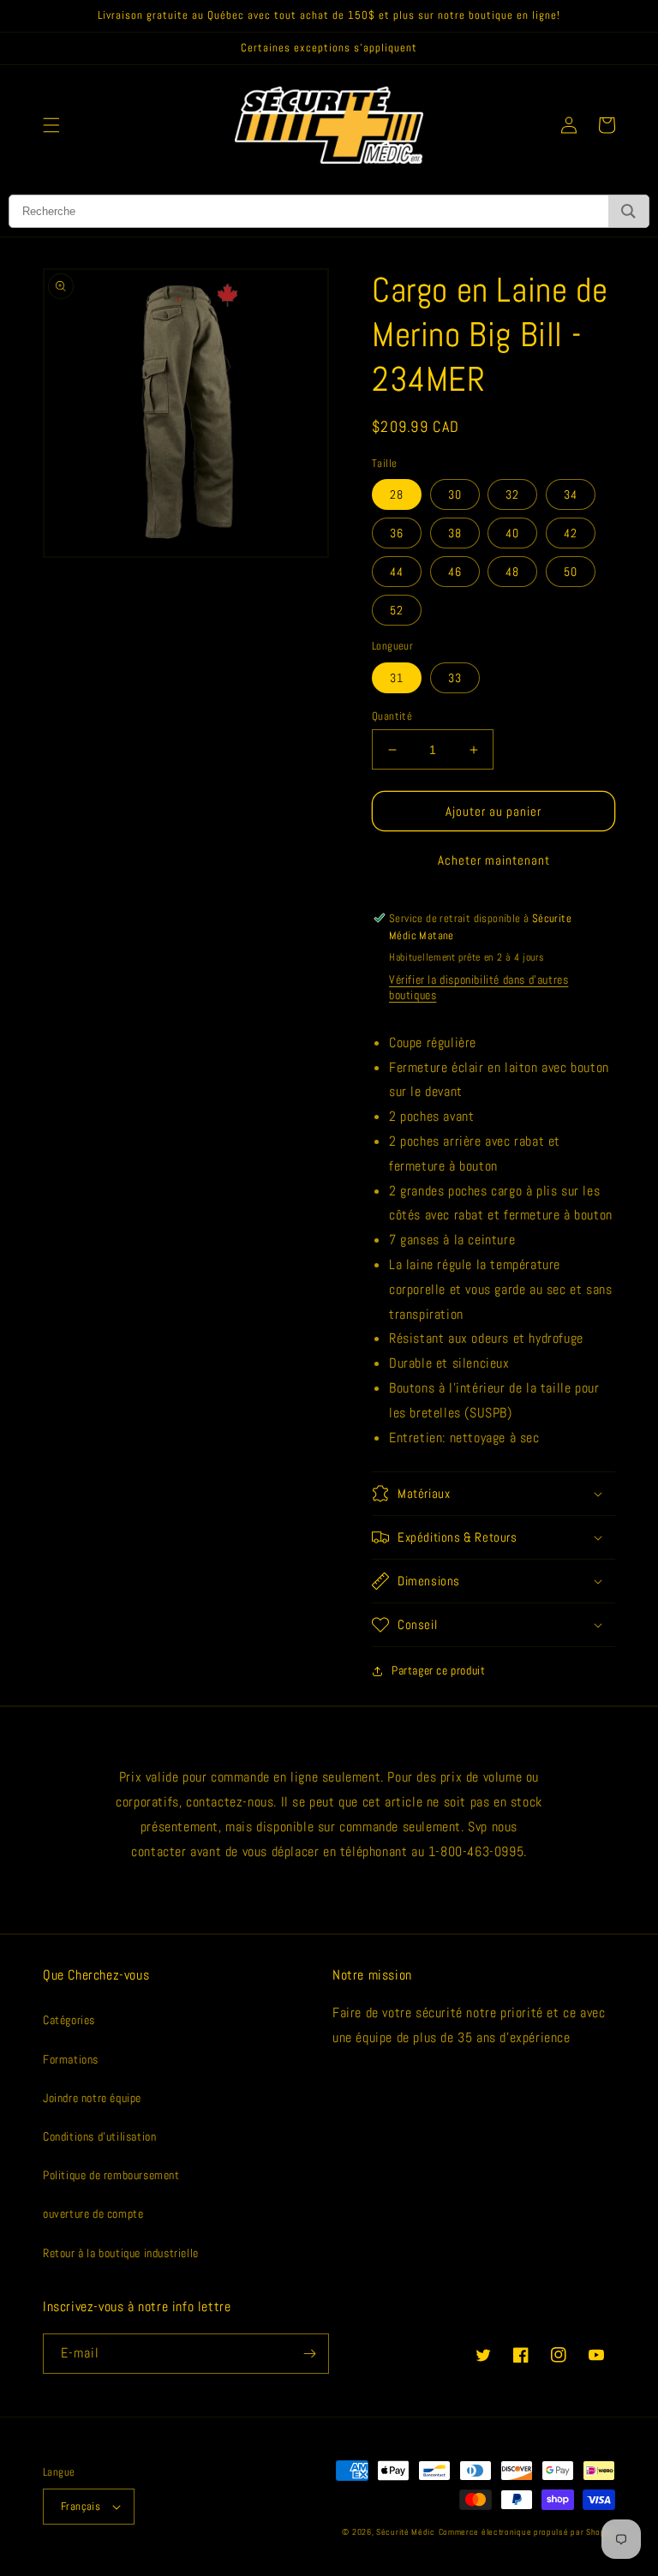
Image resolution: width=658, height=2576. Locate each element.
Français (81, 2506)
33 (455, 678)
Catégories (69, 2020)
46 (455, 572)
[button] (51, 125)
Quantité (392, 716)
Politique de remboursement (111, 2175)
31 (397, 678)
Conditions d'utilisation (99, 2136)
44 (397, 572)
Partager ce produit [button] (438, 1670)
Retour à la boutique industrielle (121, 2253)
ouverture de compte (93, 2214)
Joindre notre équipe (92, 2098)
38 (455, 533)
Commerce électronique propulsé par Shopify (527, 2532)
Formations (71, 2059)
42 (571, 533)
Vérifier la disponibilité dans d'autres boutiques (479, 987)
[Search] (628, 211)
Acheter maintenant (494, 860)
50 (571, 572)
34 (571, 494)
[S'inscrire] (309, 2354)
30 (455, 494)
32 (512, 494)
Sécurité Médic (406, 2532)
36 (397, 533)
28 (397, 494)
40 (512, 533)
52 (397, 610)
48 (512, 572)
